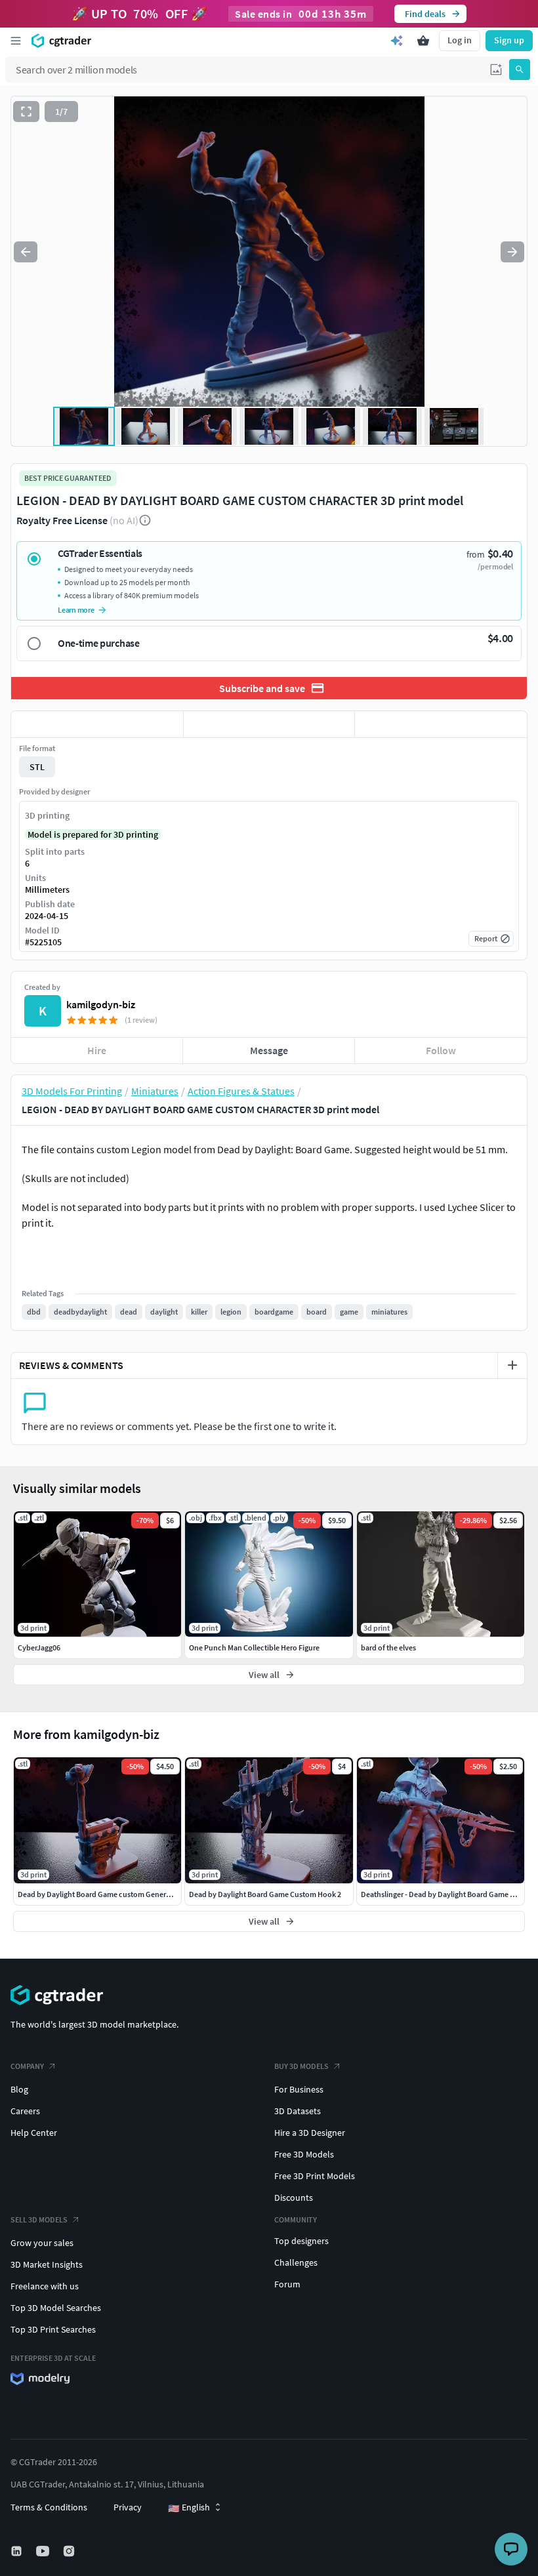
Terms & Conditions (49, 2507)
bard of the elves (388, 1647)
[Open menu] (16, 41)
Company (27, 2066)
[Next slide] (512, 252)
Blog (19, 2089)
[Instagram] (70, 2551)
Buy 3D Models (301, 2066)
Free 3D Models (304, 2154)
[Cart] (423, 41)
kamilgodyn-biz (101, 1004)
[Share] (441, 724)
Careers (25, 2111)
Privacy (128, 2507)
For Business (299, 2089)
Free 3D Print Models (315, 2176)
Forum (287, 2284)
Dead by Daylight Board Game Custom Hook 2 (265, 1894)
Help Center (34, 2133)
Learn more (76, 610)
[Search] (520, 70)
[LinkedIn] (18, 2551)
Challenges (296, 2262)
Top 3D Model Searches (56, 2308)
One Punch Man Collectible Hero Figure (254, 1647)
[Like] (97, 724)
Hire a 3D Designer (310, 2133)
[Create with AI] (397, 41)
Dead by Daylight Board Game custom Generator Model (110, 1894)
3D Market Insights (47, 2264)
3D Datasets (298, 2111)
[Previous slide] (26, 252)
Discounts (294, 2198)
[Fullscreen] (26, 112)
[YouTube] (44, 2551)
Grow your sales (42, 2243)
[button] (496, 70)
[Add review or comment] (512, 1365)
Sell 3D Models (39, 2219)
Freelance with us (45, 2286)
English (189, 2508)
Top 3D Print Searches (53, 2329)
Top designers (301, 2241)
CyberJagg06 (39, 1647)
